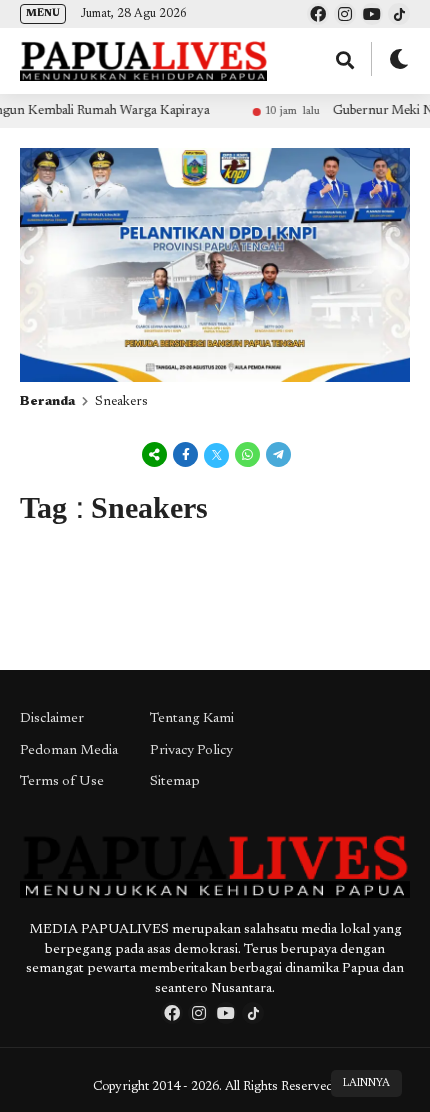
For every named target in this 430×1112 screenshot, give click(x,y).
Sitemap (175, 782)
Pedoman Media (69, 751)
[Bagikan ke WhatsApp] (247, 456)
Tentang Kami (192, 719)
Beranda (47, 401)
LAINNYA (366, 1083)
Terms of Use (62, 782)
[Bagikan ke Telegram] (277, 456)
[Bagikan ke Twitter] (216, 456)
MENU (43, 14)
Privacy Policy (191, 751)
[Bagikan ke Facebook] (185, 456)
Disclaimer (52, 719)
